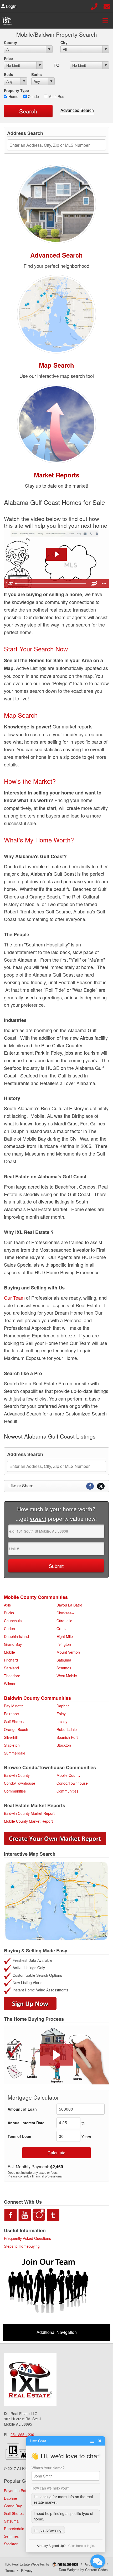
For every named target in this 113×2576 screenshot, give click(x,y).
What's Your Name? (48, 2468)
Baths (37, 74)
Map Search (56, 365)
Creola (62, 1629)
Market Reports (57, 475)
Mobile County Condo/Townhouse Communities (72, 1783)
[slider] (51, 584)
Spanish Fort (67, 1737)
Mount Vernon (68, 1652)
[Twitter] (53, 2214)
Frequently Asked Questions (27, 2238)
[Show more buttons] (104, 584)
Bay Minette (14, 1706)
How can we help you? (50, 2488)
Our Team (14, 1298)
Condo (33, 96)
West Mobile (67, 1676)
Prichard (11, 1660)
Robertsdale (67, 1729)
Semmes (64, 1668)
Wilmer (10, 1684)
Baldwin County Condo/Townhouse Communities (20, 1783)
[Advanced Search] (56, 203)
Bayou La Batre (69, 1605)
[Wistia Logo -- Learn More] (94, 584)
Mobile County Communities (36, 1597)
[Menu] (105, 21)
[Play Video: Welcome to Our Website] (56, 554)
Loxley (62, 1722)
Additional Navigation (57, 2332)
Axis (7, 1605)
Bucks (9, 1613)
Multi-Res (56, 96)
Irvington (64, 1644)
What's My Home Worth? (39, 840)
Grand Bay (13, 1644)
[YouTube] (25, 2214)
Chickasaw (65, 1613)
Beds (9, 74)
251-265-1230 (22, 2435)
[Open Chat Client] (98, 2561)
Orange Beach (16, 1729)
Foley (61, 1714)
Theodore (12, 1676)
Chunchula (13, 1621)
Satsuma (64, 1660)
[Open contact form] (107, 6)
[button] (57, 2055)
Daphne (63, 1706)
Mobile (9, 1652)
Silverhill (11, 1737)
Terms (10, 2570)
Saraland (11, 1668)
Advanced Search (77, 110)
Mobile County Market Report (28, 1821)
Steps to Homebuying (22, 2246)
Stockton (64, 1745)
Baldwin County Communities (37, 1698)
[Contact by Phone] (94, 6)
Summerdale (15, 1753)
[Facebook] (11, 2214)
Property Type (16, 90)
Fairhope (11, 1714)
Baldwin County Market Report (29, 1813)
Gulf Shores (14, 1722)
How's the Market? (30, 781)
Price (8, 58)
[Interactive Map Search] (56, 313)
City (64, 42)
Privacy (27, 2570)
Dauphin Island (16, 1636)
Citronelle (64, 1621)
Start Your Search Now (36, 649)
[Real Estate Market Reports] (56, 423)
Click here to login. (82, 2545)
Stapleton (12, 1745)
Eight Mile (65, 1636)
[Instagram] (39, 2214)
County (11, 42)
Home (13, 96)
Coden (9, 1629)
